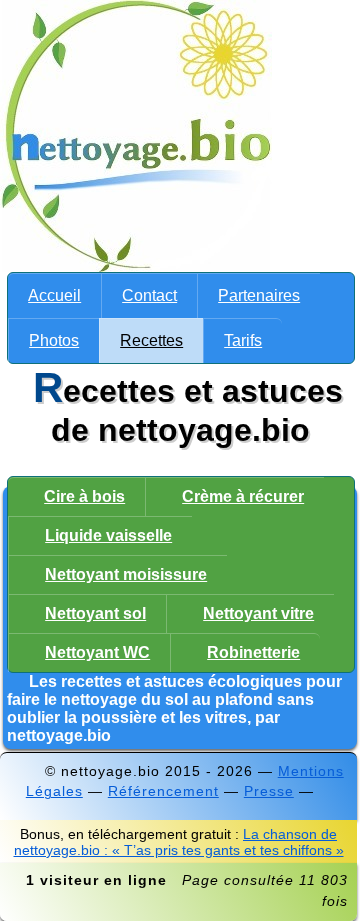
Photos (54, 340)
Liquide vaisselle (108, 535)
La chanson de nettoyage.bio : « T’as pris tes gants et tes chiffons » (179, 842)
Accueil (54, 295)
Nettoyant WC (97, 652)
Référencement (163, 791)
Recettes (151, 340)
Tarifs (243, 340)
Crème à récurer (243, 496)
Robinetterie (253, 652)
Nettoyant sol (95, 613)
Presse (269, 791)
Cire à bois (84, 496)
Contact (149, 295)
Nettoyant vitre (258, 613)
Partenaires (259, 295)
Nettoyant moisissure (126, 574)
